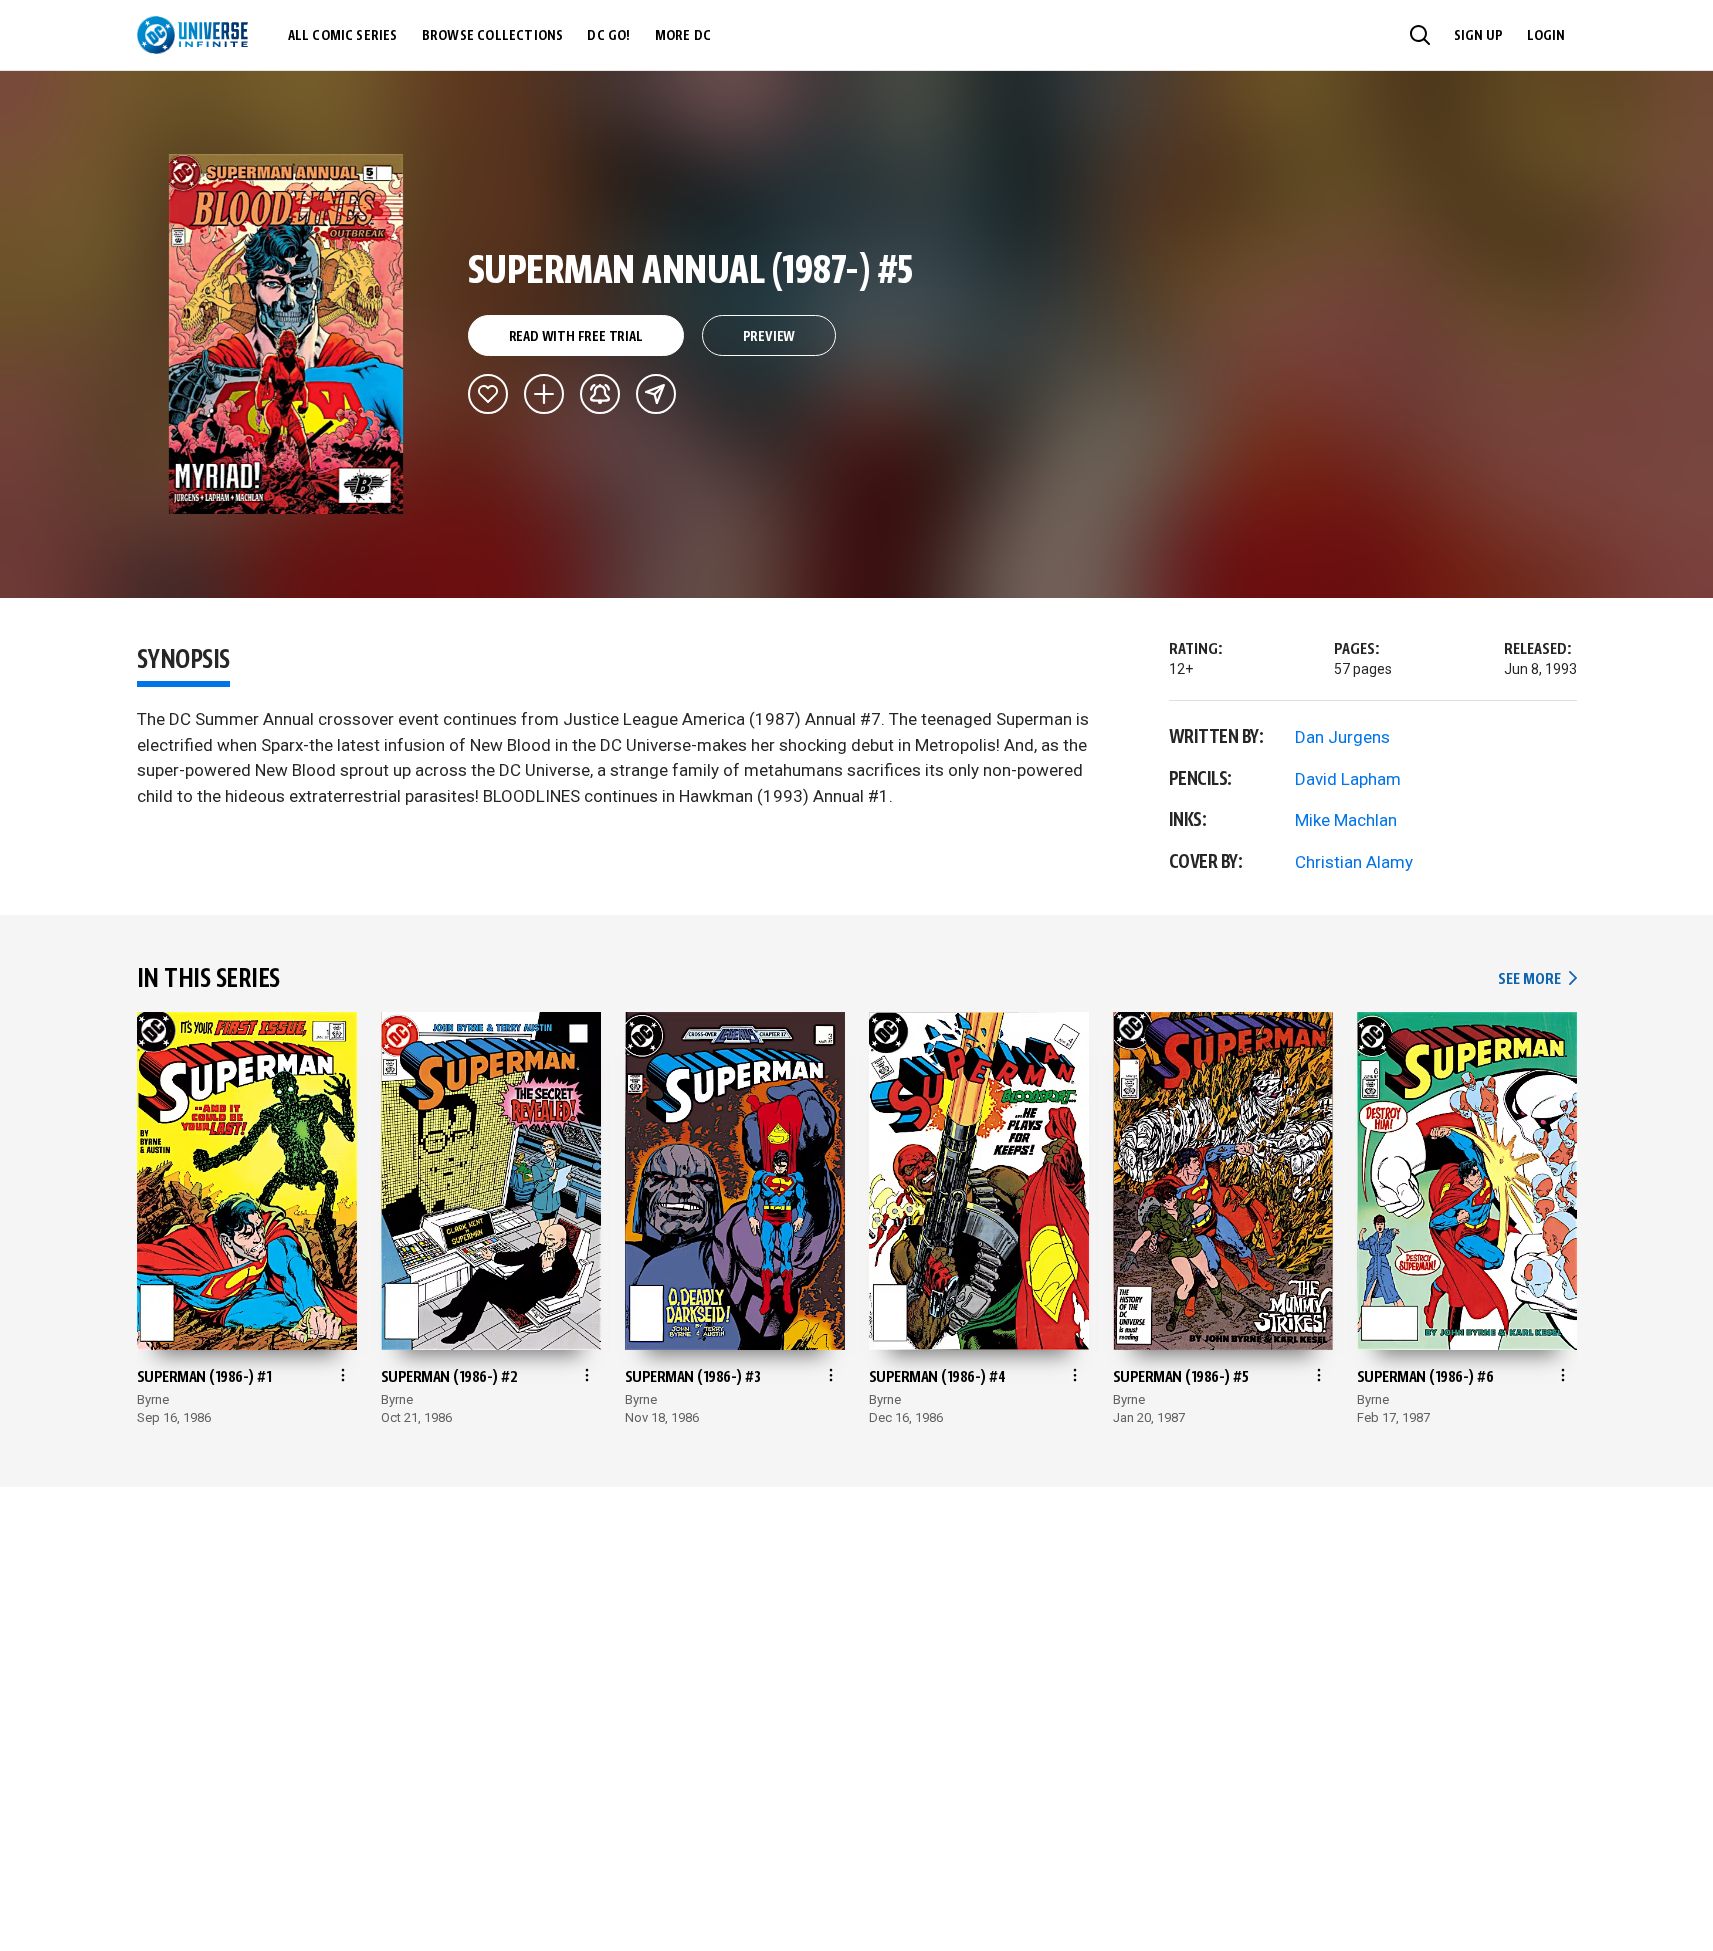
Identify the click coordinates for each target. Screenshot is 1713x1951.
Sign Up (1478, 36)
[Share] (656, 394)
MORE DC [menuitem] (683, 36)
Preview (769, 337)
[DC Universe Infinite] (192, 35)
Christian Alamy (1354, 862)
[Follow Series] (600, 394)
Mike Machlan (1346, 820)
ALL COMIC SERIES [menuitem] (343, 36)
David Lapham (1348, 779)
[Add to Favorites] (488, 394)
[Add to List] (544, 394)
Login (1546, 36)
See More (1537, 979)
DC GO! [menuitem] (608, 36)
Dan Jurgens (1342, 737)
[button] (1420, 35)
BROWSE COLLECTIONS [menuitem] (493, 36)
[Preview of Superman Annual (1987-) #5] (286, 334)
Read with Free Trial (576, 337)
